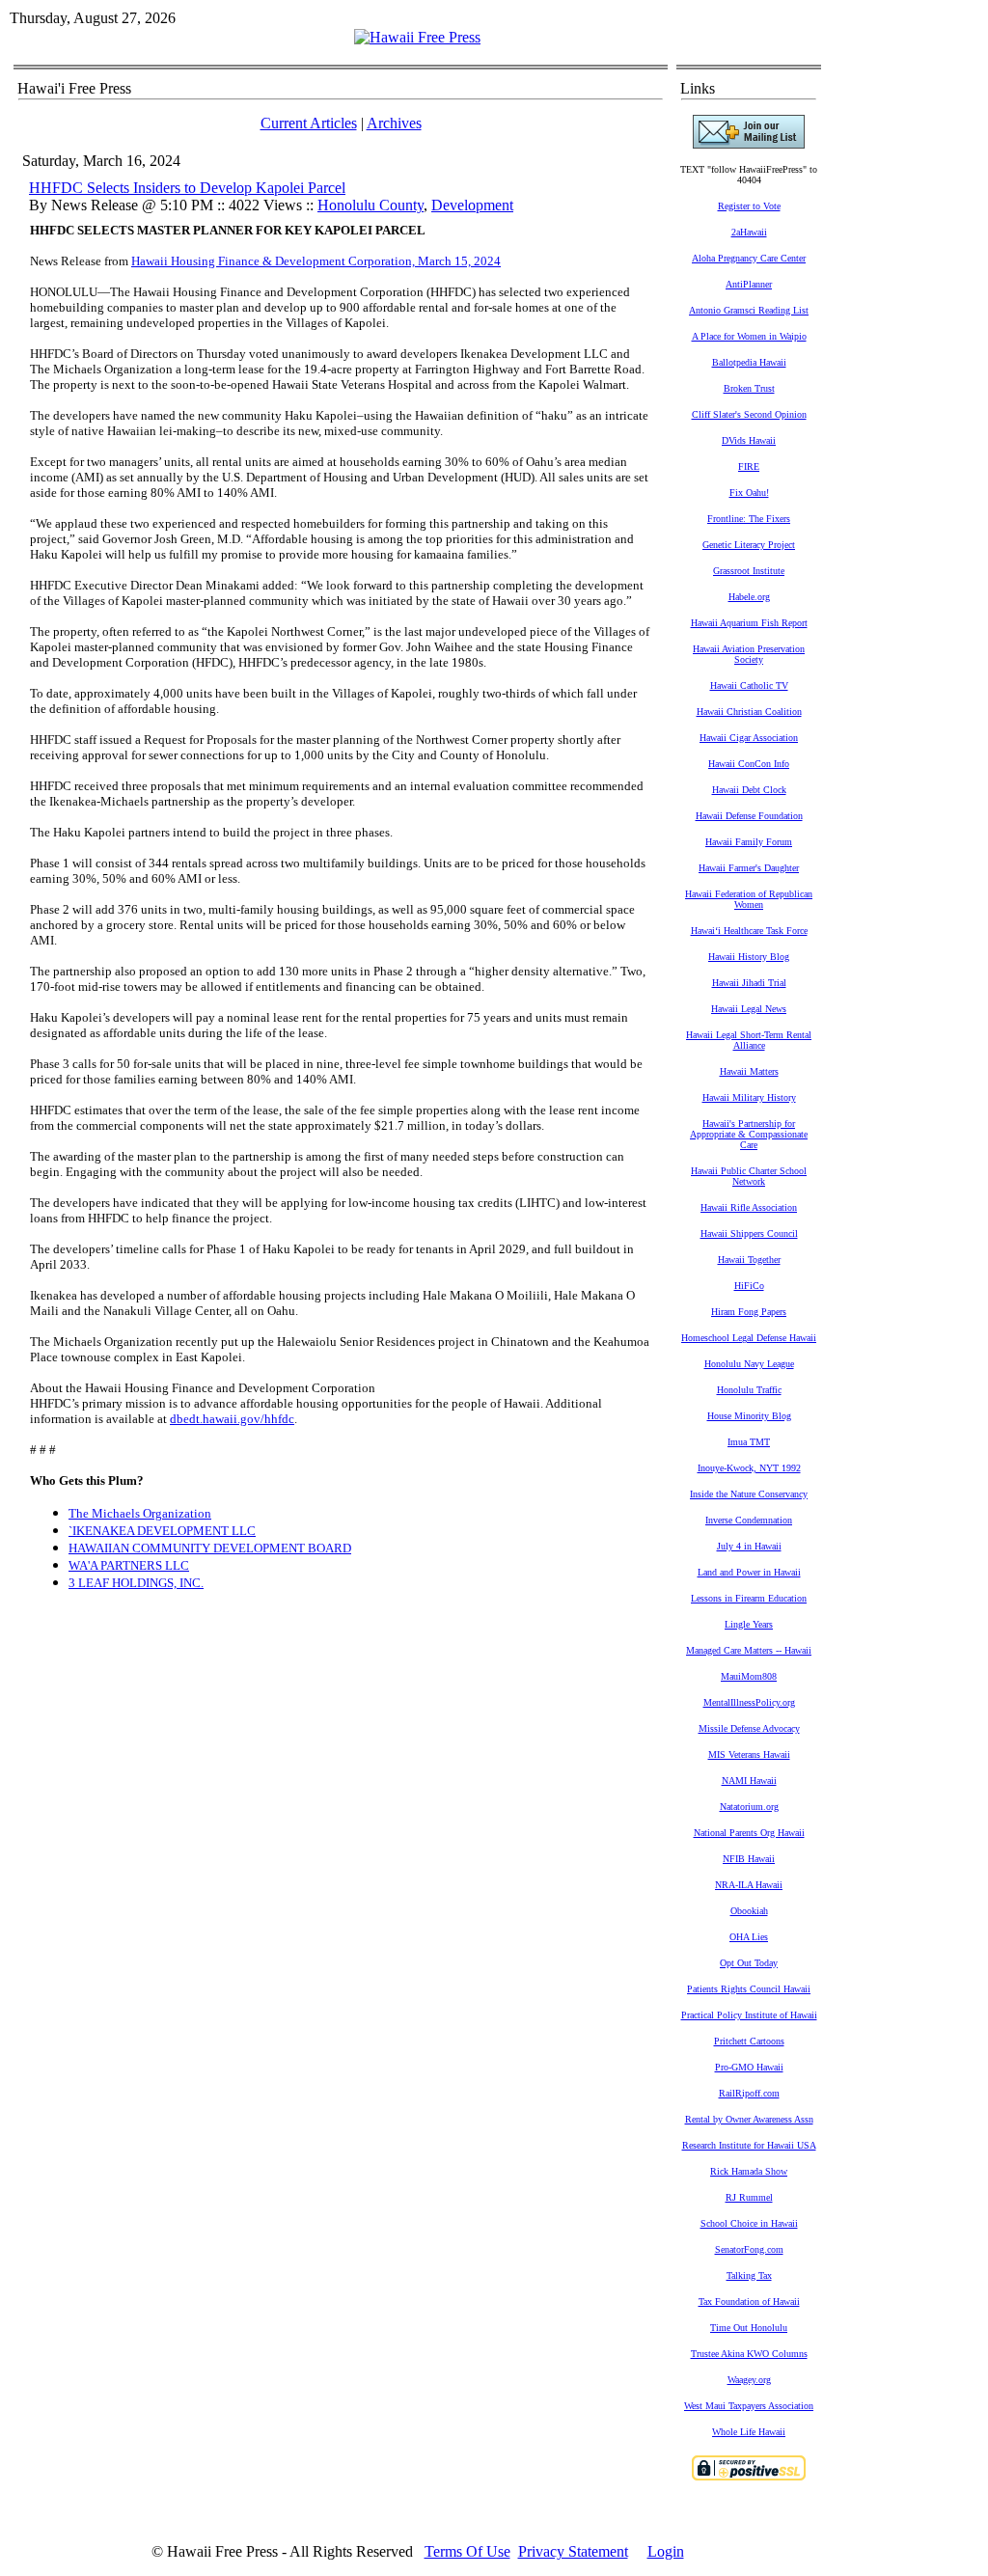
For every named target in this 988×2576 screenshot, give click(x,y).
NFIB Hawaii (749, 1859)
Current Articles (309, 123)
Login (666, 2551)
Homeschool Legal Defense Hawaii (749, 1338)
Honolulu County (370, 205)
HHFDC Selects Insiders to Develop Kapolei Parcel (187, 188)
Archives (394, 123)
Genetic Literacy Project (749, 545)
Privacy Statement (573, 2551)
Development (472, 205)
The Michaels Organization (140, 1513)
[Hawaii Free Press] (417, 37)
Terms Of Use (467, 2551)
